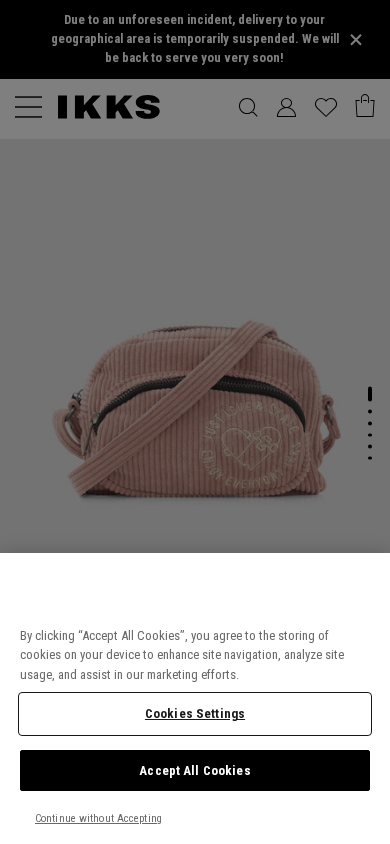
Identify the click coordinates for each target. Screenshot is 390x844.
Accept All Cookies (194, 770)
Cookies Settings (195, 713)
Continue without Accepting (98, 818)
